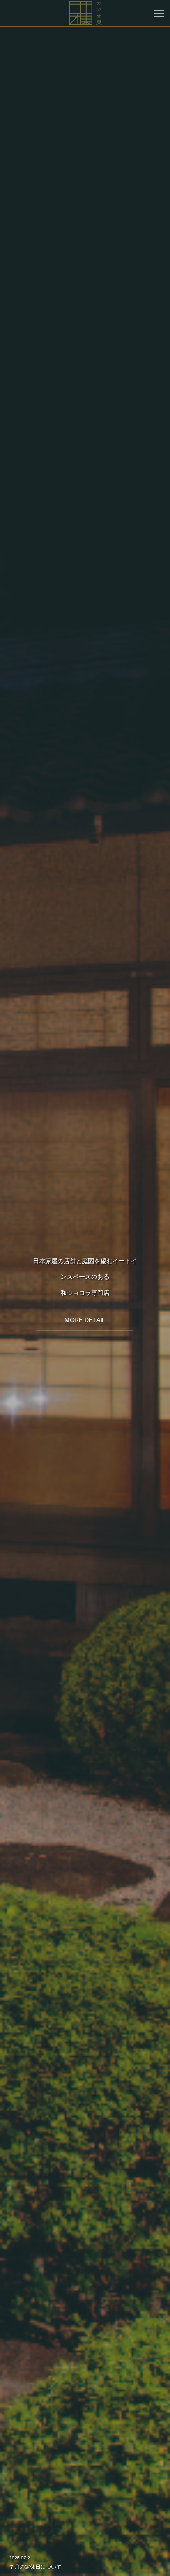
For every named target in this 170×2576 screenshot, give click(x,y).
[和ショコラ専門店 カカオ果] (85, 13)
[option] (85, 1288)
